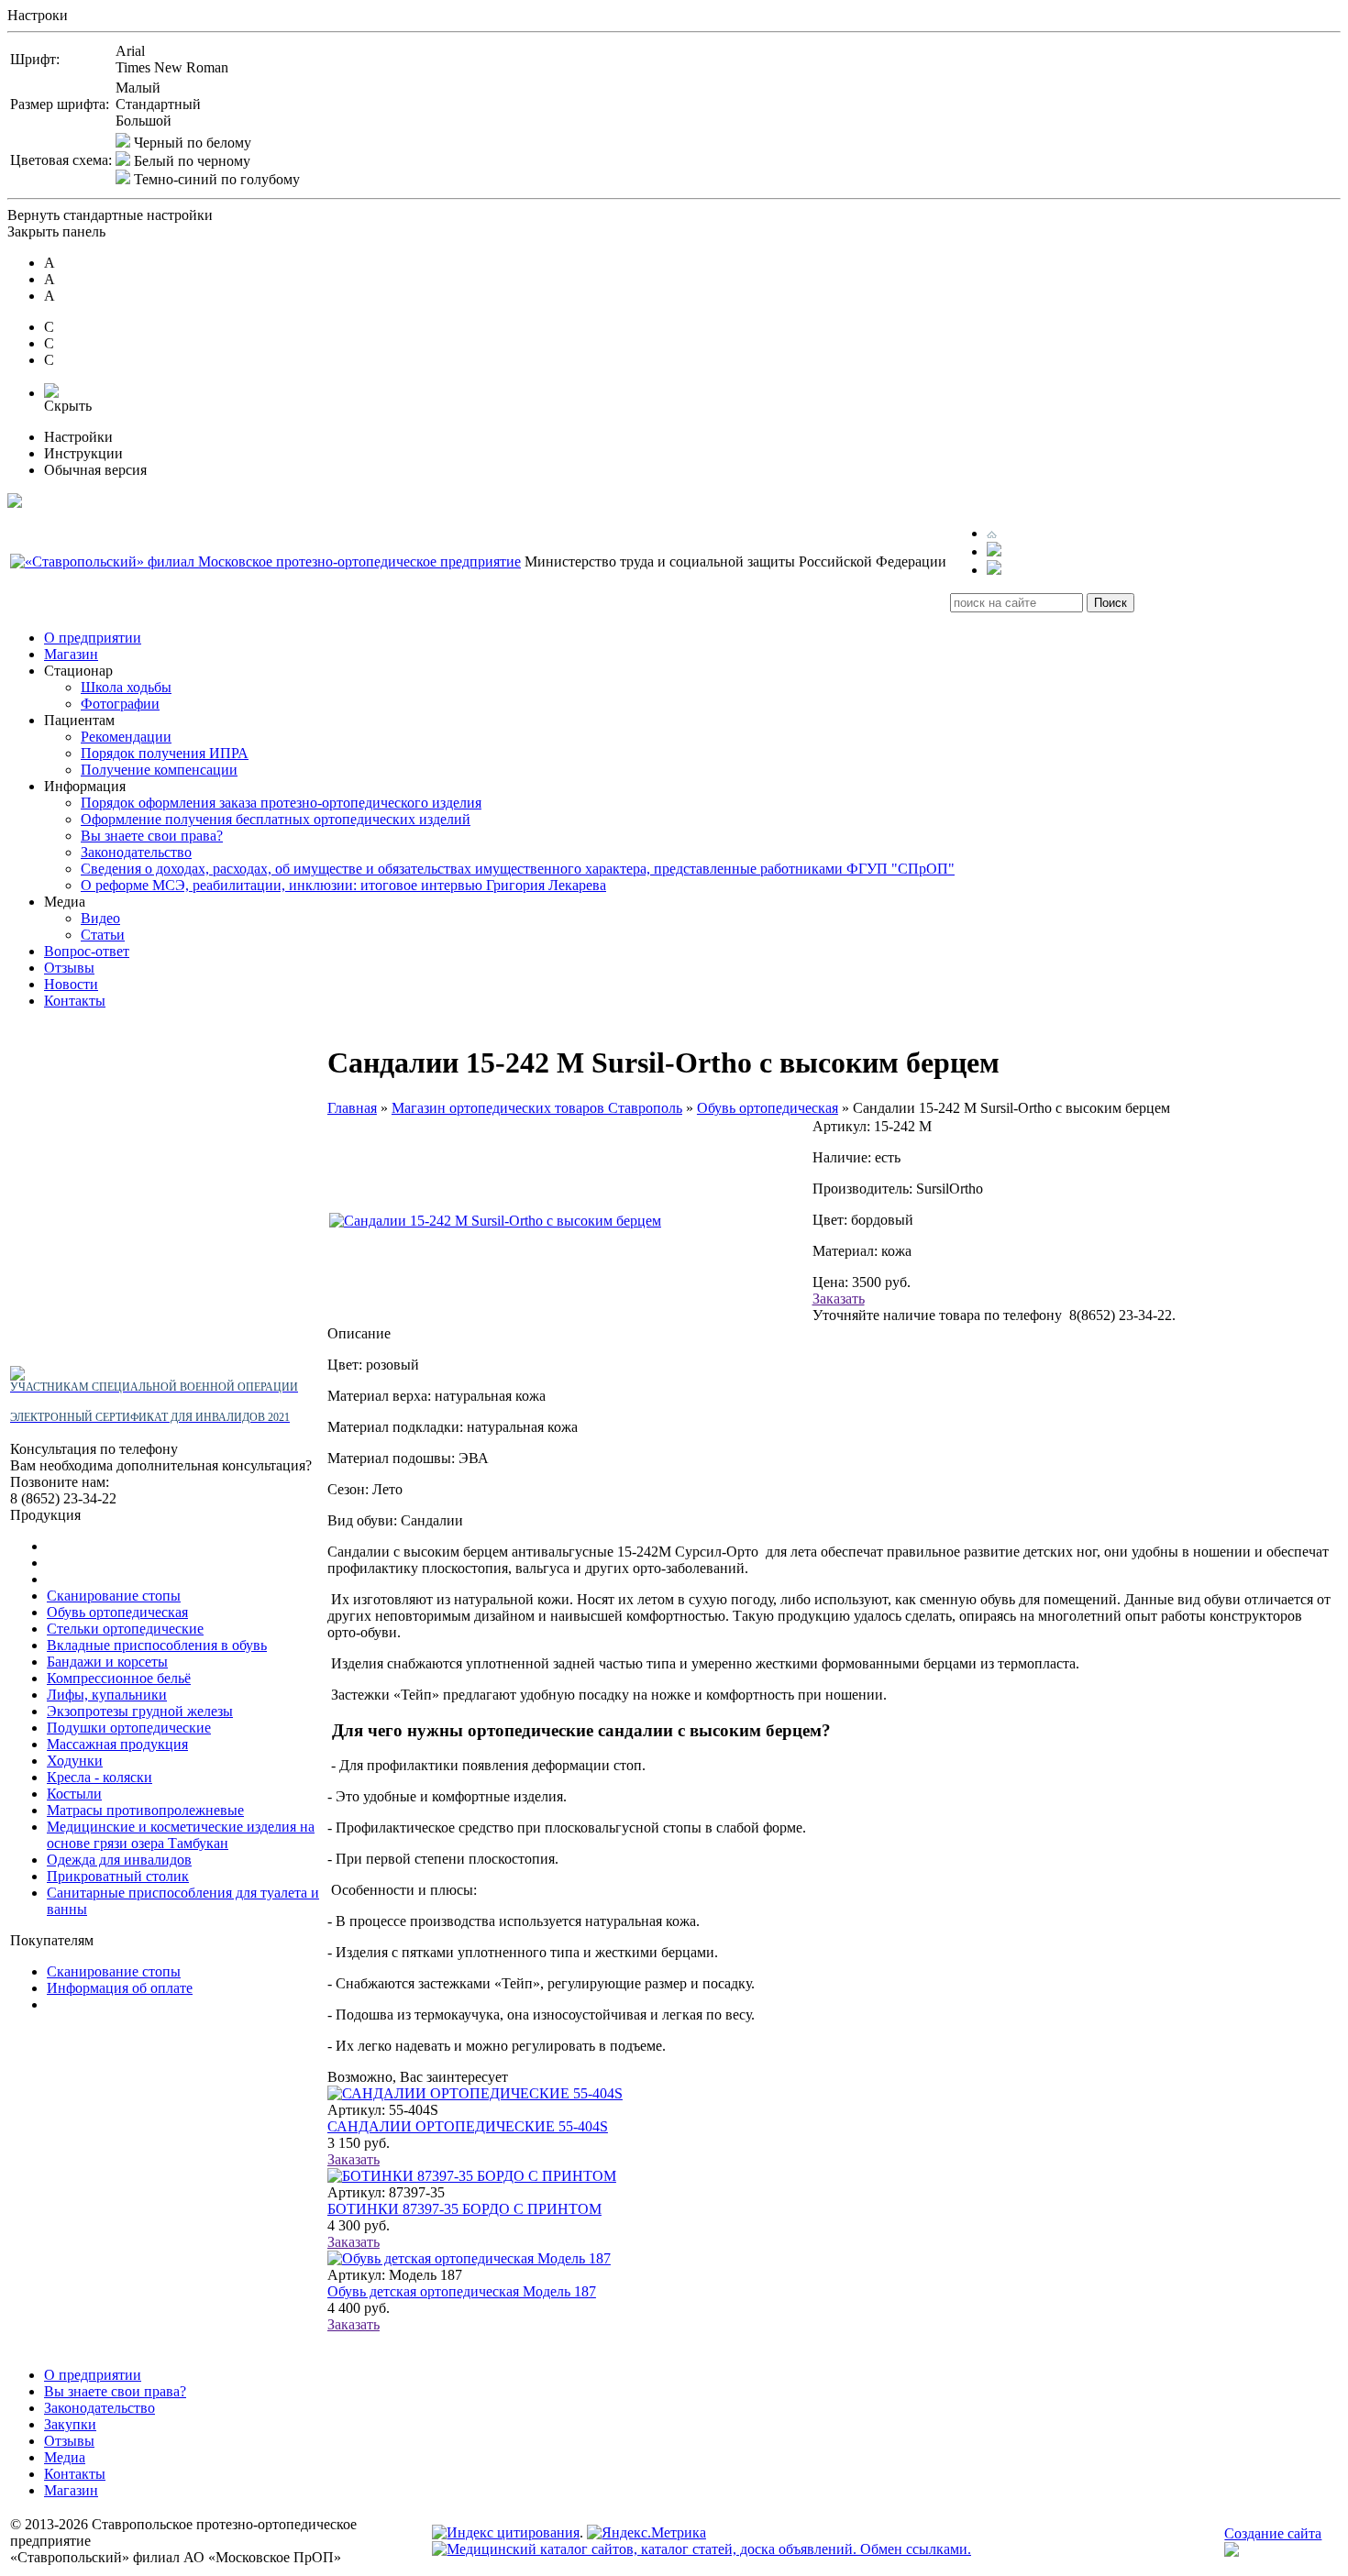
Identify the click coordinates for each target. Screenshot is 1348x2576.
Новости (71, 984)
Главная (352, 1108)
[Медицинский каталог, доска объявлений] (702, 2549)
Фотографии (120, 704)
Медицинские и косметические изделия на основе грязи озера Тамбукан (181, 1835)
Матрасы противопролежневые (145, 1810)
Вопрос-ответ (87, 951)
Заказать (839, 1299)
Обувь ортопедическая (117, 1612)
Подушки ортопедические (129, 1728)
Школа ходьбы (126, 687)
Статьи (103, 935)
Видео (100, 918)
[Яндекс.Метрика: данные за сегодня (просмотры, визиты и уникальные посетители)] (646, 2533)
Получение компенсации (159, 770)
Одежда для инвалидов (119, 1860)
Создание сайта (1273, 2533)
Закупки (70, 2424)
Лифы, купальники (107, 1695)
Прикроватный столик (118, 1876)
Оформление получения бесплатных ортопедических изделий (276, 819)
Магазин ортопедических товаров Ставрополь (537, 1108)
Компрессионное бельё (119, 1678)
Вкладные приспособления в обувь (157, 1645)
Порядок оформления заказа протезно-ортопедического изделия (281, 803)
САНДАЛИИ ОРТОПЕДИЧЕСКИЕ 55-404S (468, 2126)
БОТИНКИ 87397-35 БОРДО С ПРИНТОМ (464, 2209)
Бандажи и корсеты (107, 1662)
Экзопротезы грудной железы (140, 1711)
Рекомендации (126, 737)
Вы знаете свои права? (152, 836)
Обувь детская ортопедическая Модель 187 (462, 2291)
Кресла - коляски (99, 1777)
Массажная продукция (117, 1744)
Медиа (65, 2457)
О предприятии (93, 638)
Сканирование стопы (114, 1596)
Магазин (71, 654)
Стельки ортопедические (125, 1629)
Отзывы (69, 968)
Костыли (74, 1794)
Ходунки (75, 1761)
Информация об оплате (120, 1988)
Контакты (75, 1001)
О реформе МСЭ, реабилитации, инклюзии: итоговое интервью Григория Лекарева (343, 885)
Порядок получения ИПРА (165, 753)
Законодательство (136, 852)
